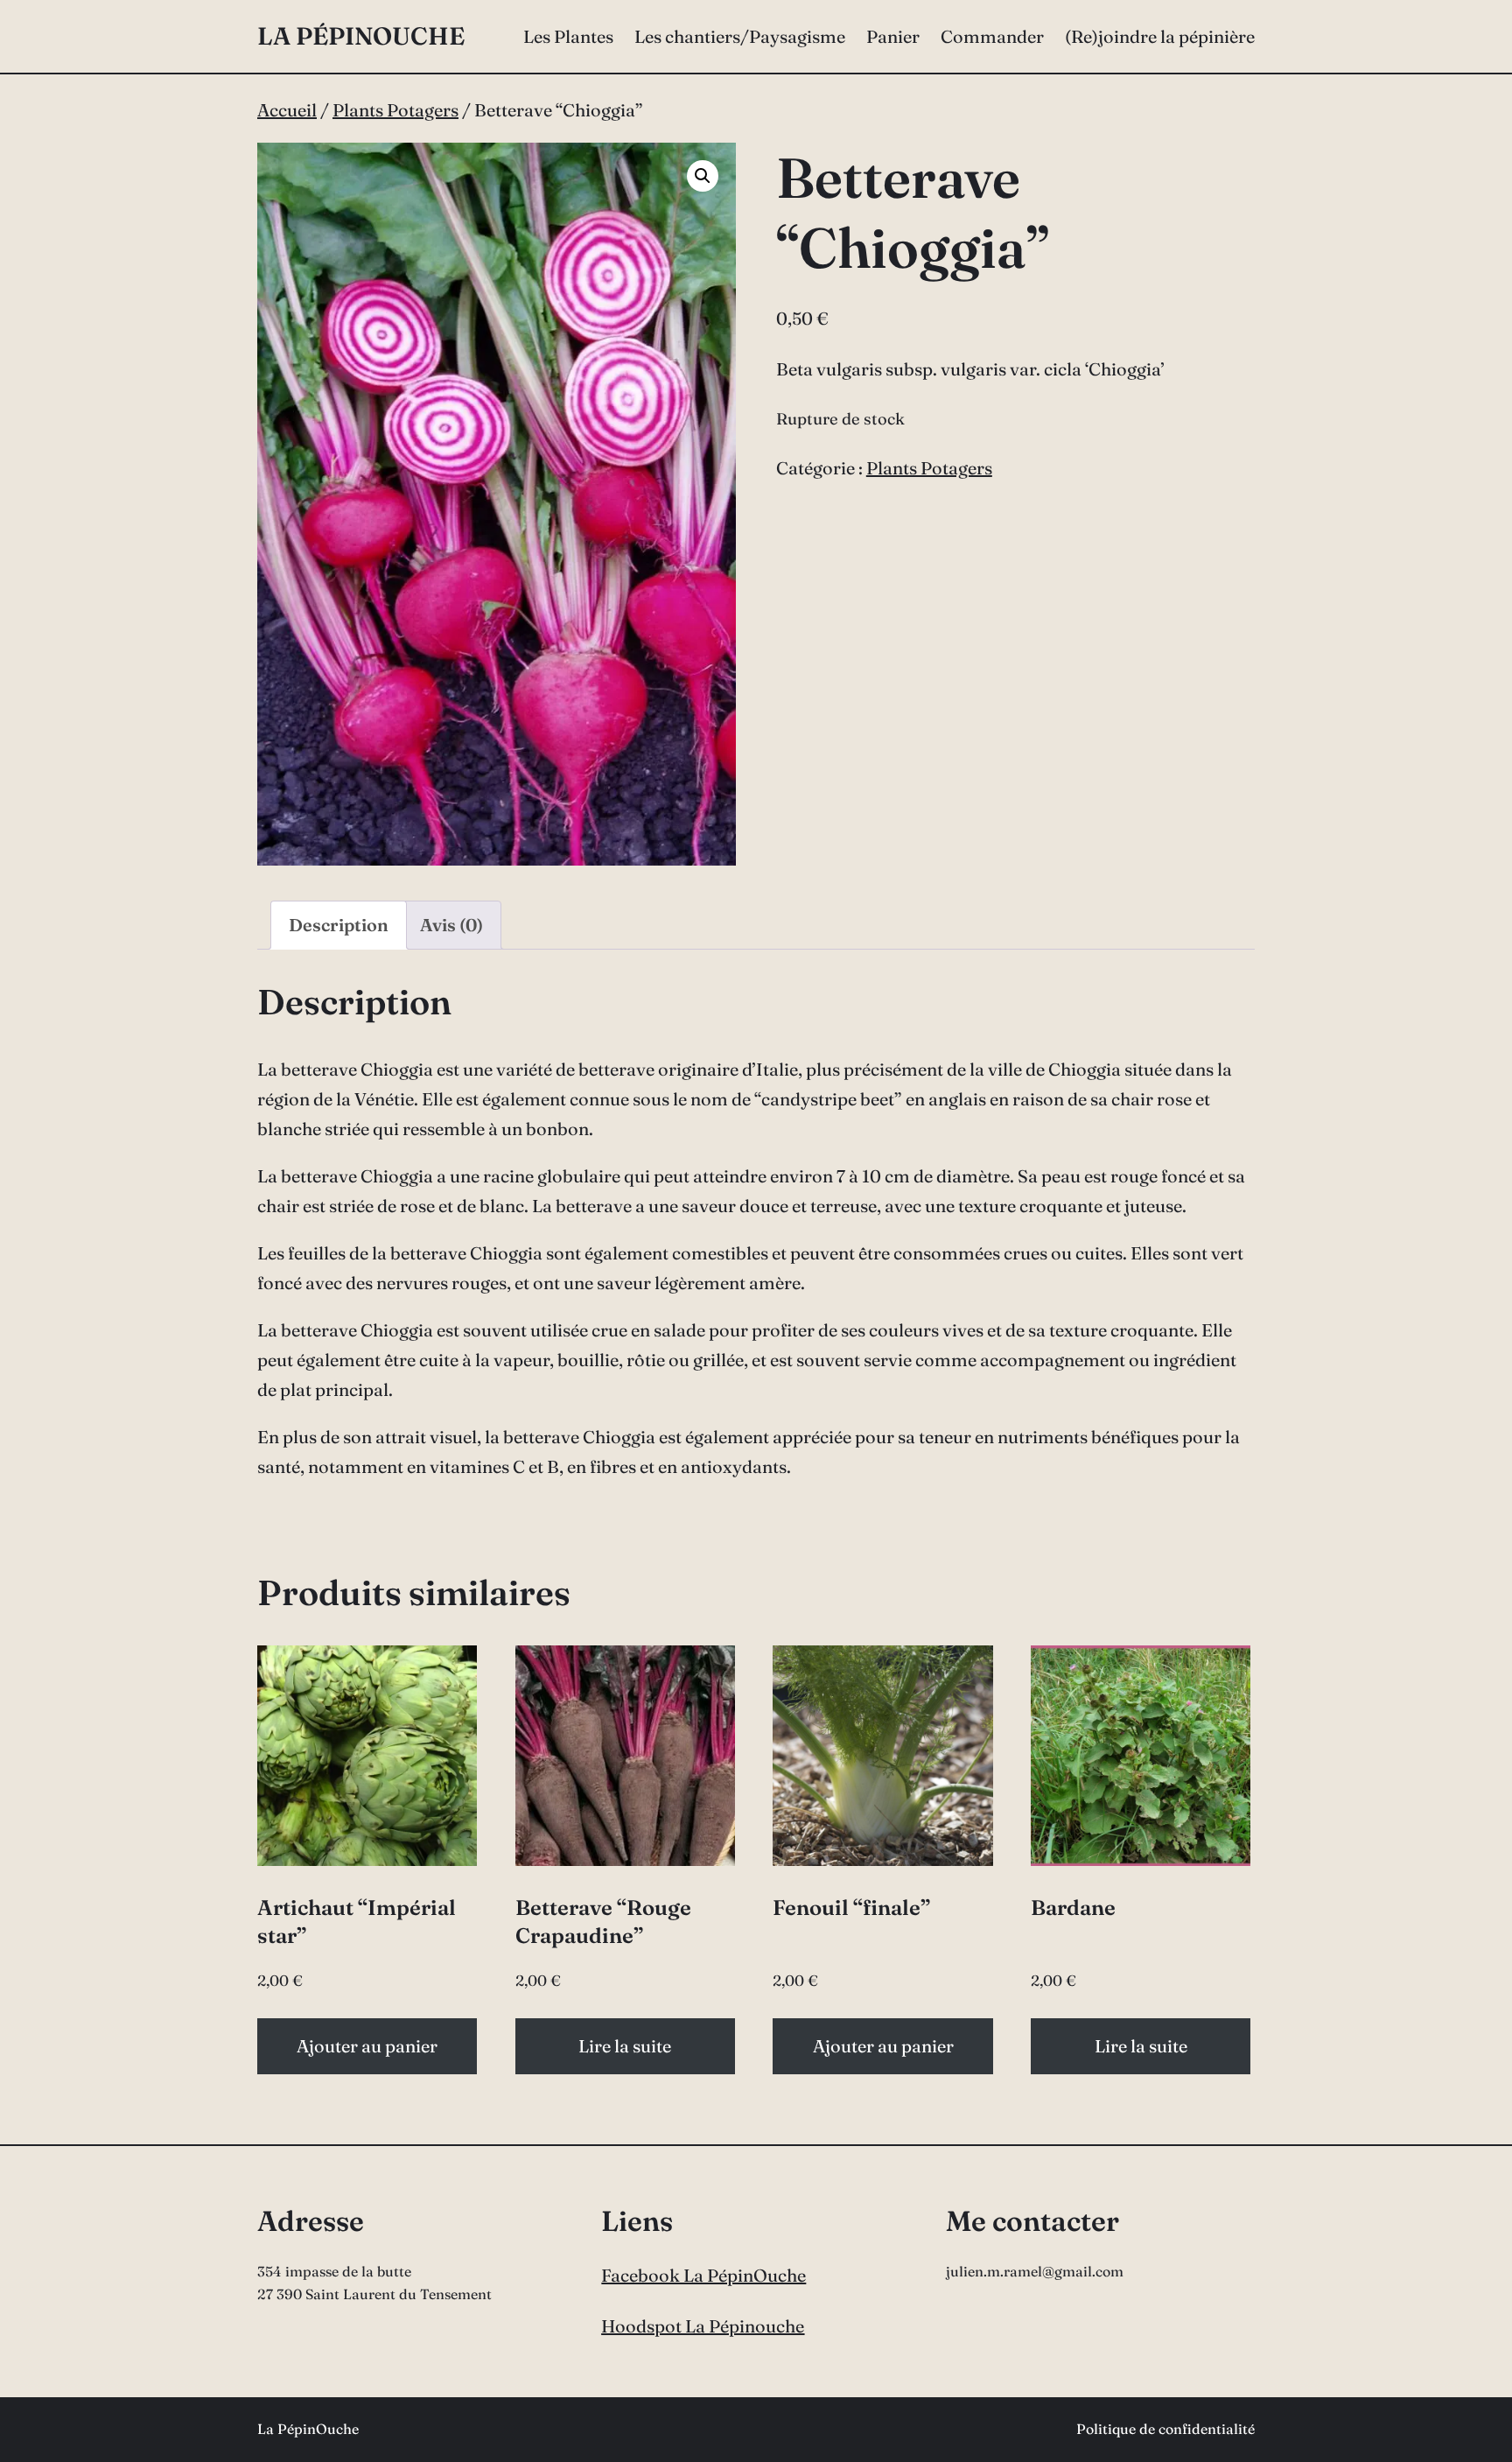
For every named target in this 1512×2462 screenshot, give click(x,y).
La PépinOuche (361, 36)
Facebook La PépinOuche (703, 2275)
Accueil (287, 110)
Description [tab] (339, 925)
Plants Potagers (395, 110)
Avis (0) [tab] (451, 925)
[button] (703, 176)
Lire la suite (625, 2046)
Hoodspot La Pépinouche (703, 2326)
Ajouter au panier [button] (367, 2046)
